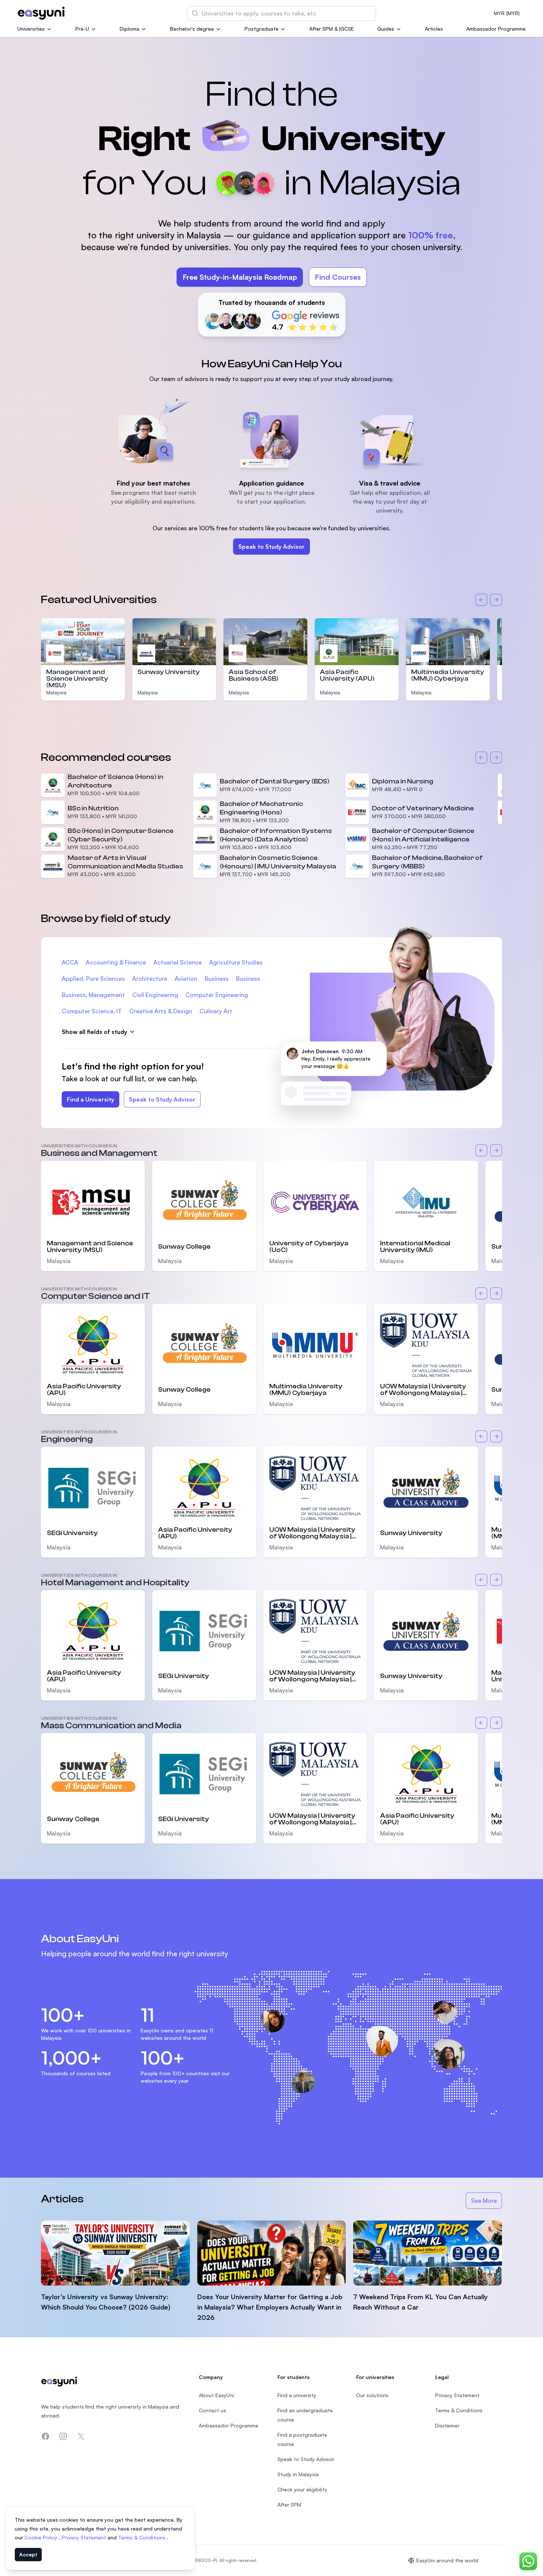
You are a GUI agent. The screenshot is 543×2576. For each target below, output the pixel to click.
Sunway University (169, 672)
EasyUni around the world (447, 2560)
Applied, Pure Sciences (93, 979)
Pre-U (82, 29)
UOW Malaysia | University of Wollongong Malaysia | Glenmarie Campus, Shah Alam (423, 1390)
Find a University (90, 1099)
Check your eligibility (302, 2489)
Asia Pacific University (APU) (347, 675)
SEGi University (72, 1533)
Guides (386, 29)
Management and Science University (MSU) (77, 679)
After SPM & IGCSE (332, 29)
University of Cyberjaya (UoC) (309, 1247)
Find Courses (338, 277)
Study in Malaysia (298, 2474)
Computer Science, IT (92, 1011)
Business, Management (93, 995)
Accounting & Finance (116, 962)
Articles (434, 29)
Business (217, 979)
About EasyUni (216, 2395)
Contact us (212, 2410)
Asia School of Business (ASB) (254, 675)
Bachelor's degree (192, 29)
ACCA (70, 962)
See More (486, 2203)
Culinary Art (216, 1011)
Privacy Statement (85, 2537)
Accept (28, 2554)
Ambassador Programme (496, 29)
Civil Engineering (155, 995)
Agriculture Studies (236, 962)
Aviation (186, 979)
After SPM (289, 2504)
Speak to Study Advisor (271, 547)
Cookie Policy (42, 2537)
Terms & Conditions (143, 2537)
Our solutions (372, 2395)
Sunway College (184, 1247)
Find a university (297, 2395)
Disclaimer (447, 2425)
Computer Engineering (217, 995)
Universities (31, 29)
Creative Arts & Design (161, 1011)
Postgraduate (262, 29)
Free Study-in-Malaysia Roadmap (240, 277)
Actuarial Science (177, 962)
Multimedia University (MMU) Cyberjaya (448, 675)
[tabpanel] (271, 197)
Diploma (129, 29)
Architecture (150, 979)
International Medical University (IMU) (415, 1247)
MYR (507, 13)
